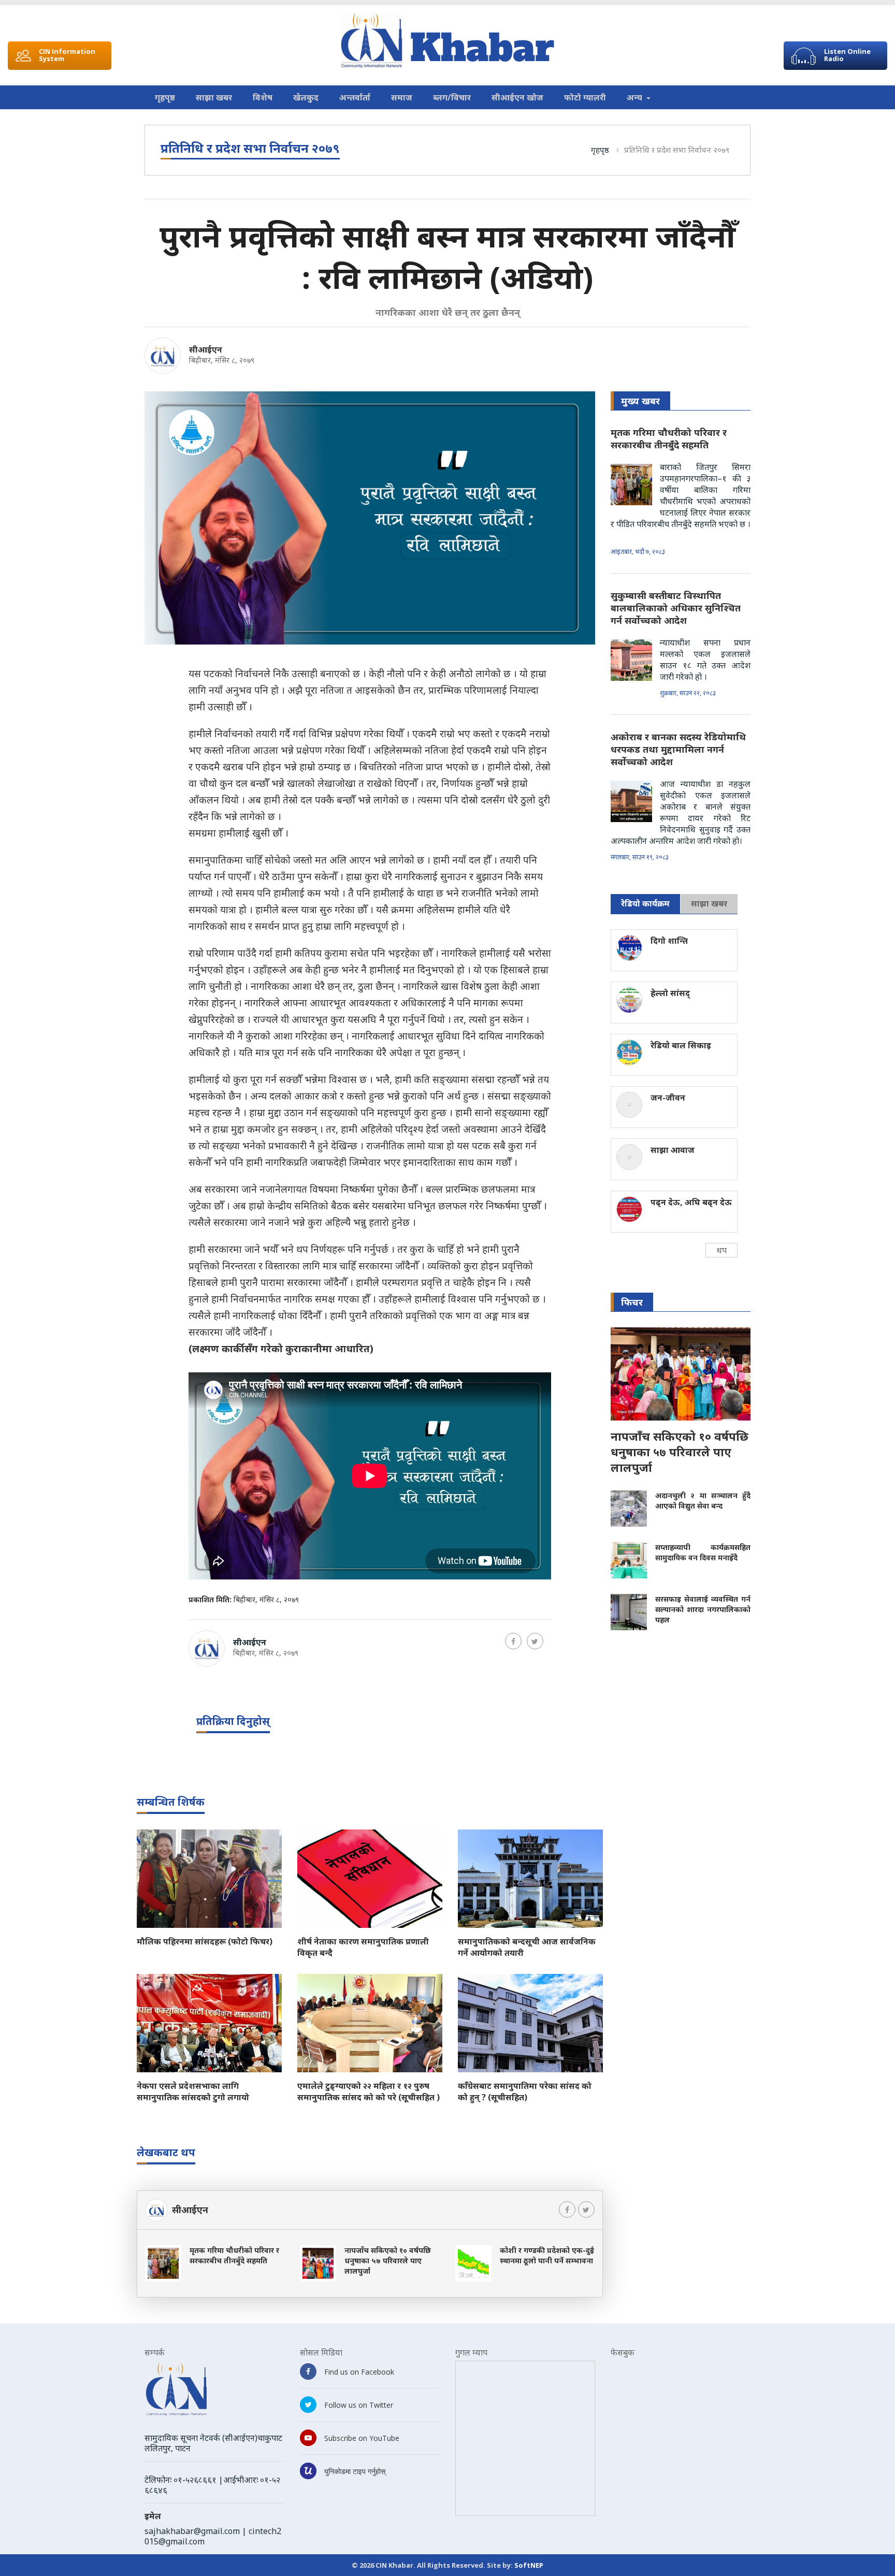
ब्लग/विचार (452, 97)
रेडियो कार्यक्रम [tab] (645, 903)
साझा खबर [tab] (709, 903)
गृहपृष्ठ (165, 97)
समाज (402, 97)
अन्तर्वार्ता (355, 97)
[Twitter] (535, 1641)
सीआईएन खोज (517, 97)
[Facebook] (513, 1641)
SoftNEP (529, 2565)
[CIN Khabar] (447, 41)
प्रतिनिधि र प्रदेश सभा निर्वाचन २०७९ (677, 150)
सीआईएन (206, 349)
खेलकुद (306, 97)
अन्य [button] (636, 97)
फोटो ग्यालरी (585, 97)
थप (721, 1250)
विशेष (263, 97)
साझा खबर (214, 97)
